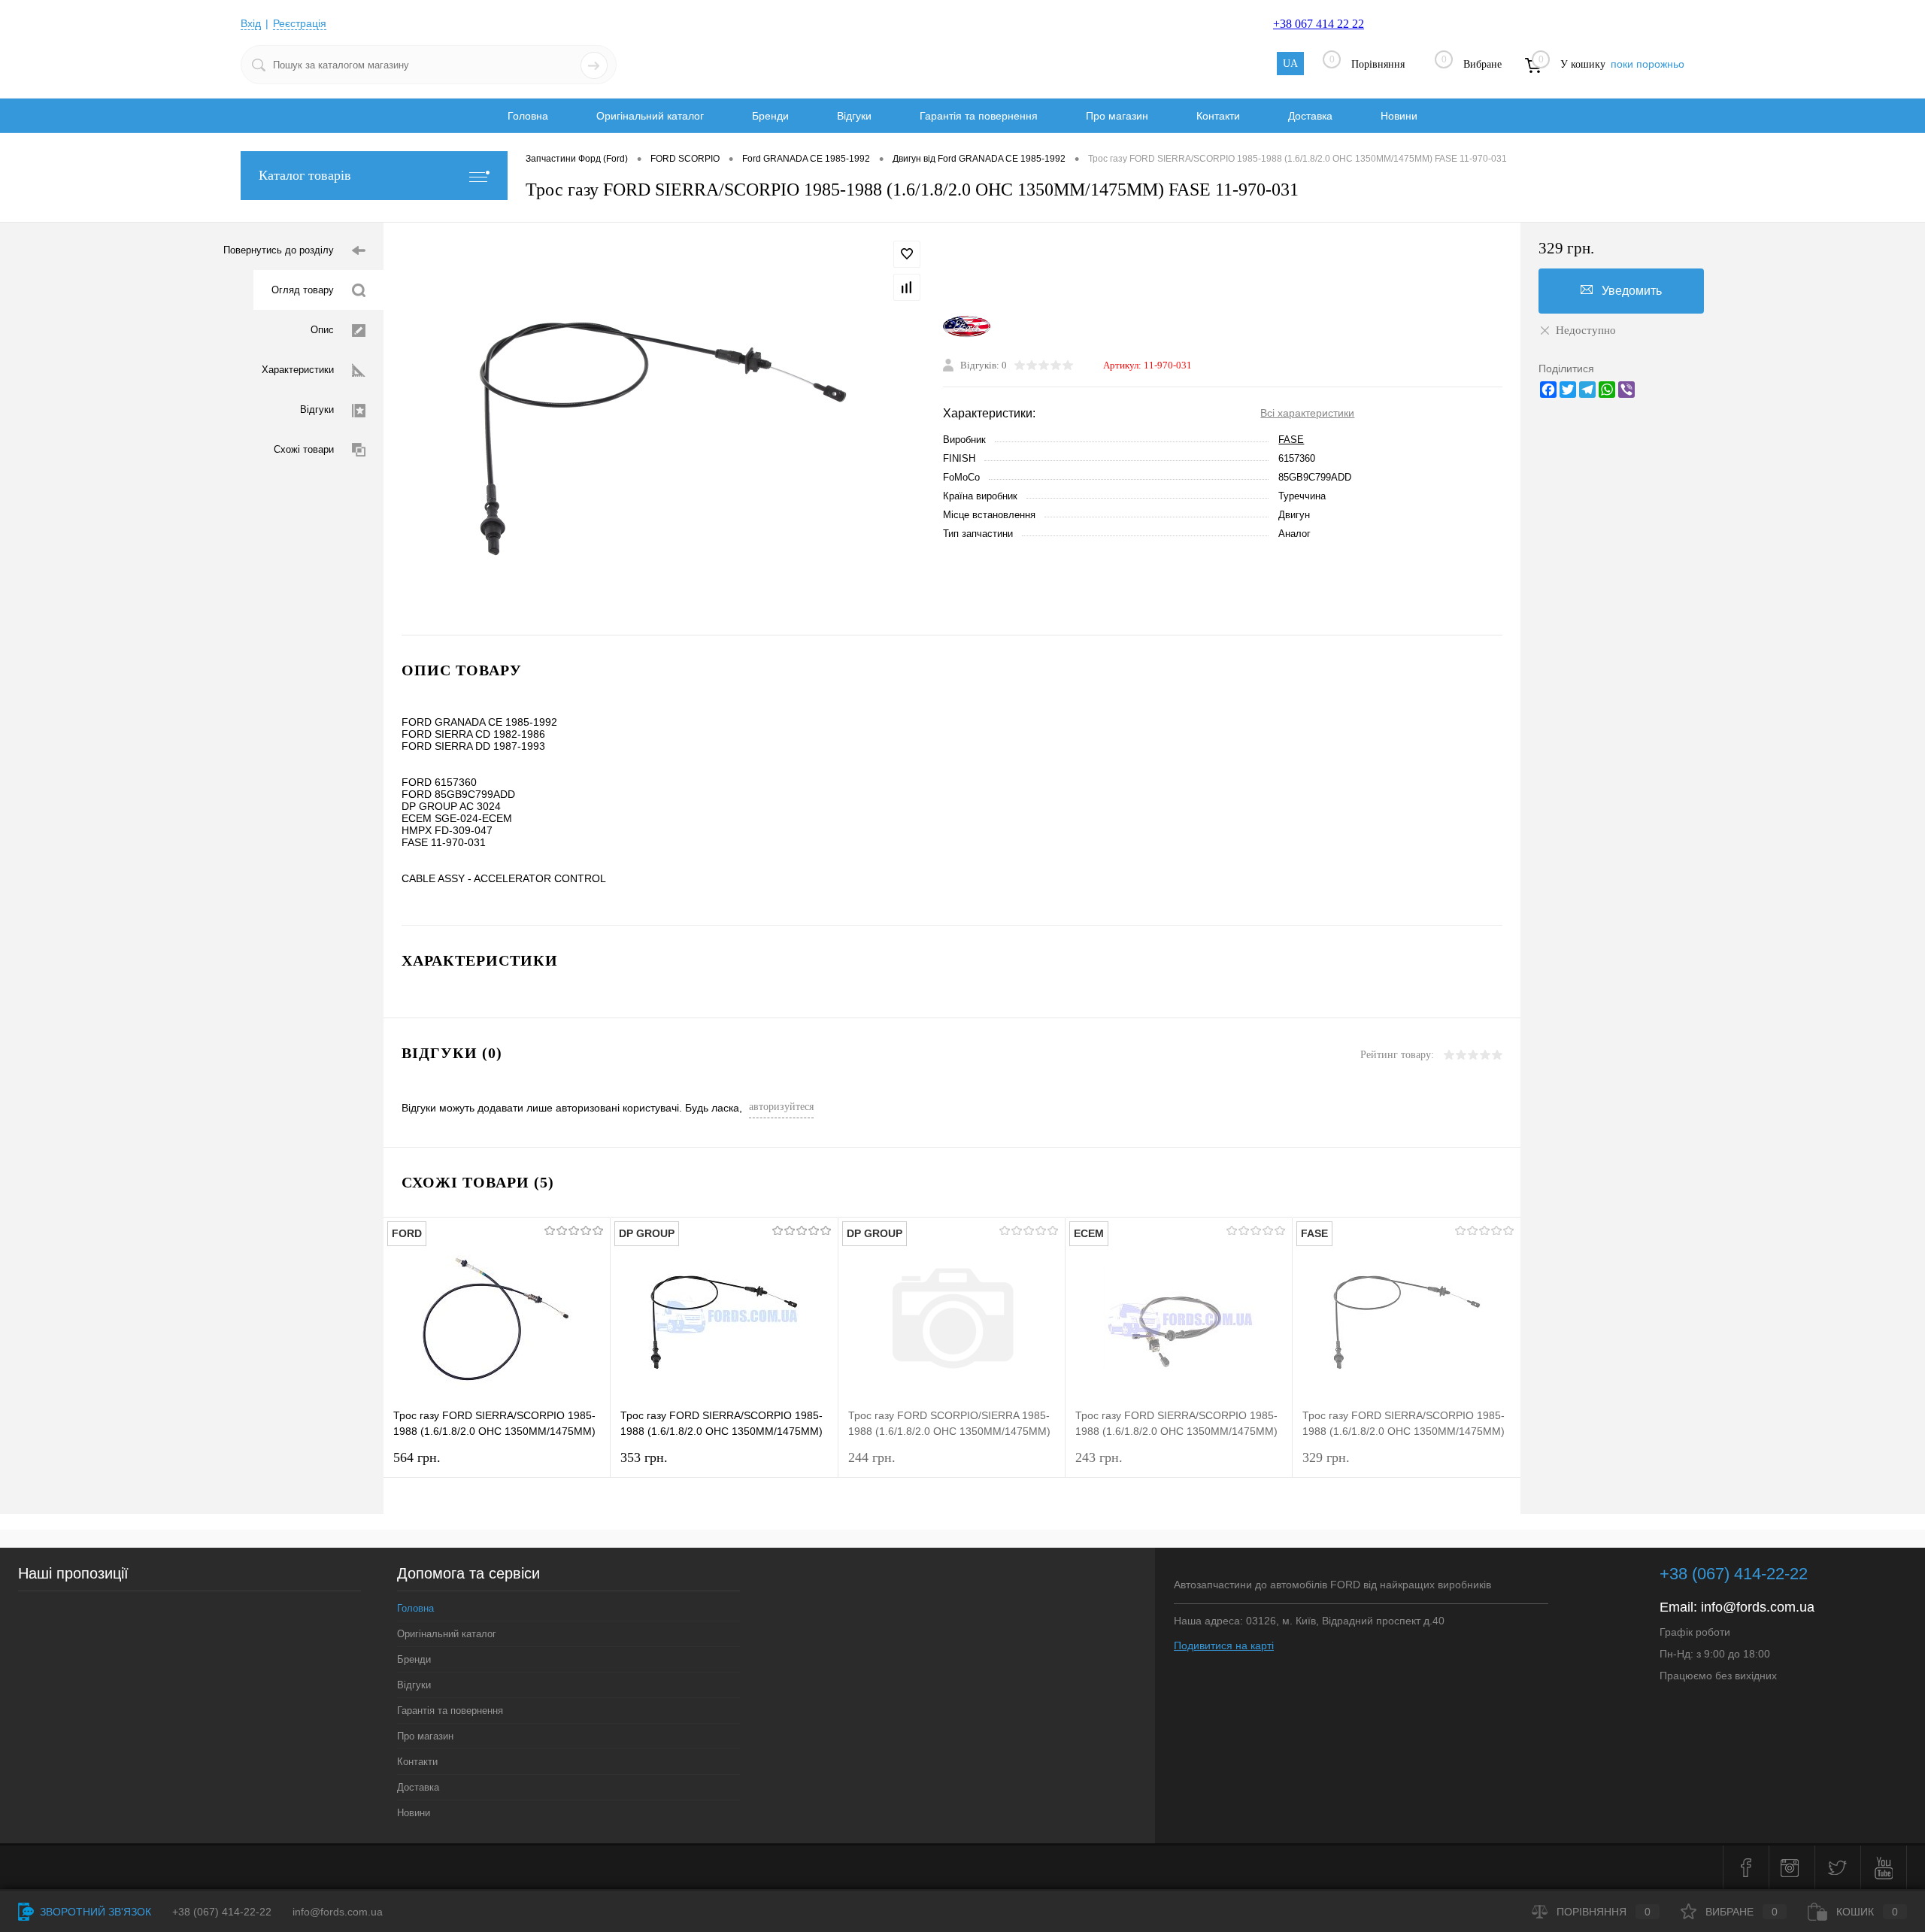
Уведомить (1632, 291)
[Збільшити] (663, 429)
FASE (1291, 440)
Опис (322, 330)
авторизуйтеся (781, 1107)
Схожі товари (304, 449)
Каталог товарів (305, 175)
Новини (1399, 116)
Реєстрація (300, 23)
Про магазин (1117, 116)
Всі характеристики (1307, 413)
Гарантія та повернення (979, 116)
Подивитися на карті (1224, 1645)
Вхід (251, 23)
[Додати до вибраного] (907, 254)
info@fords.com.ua (1758, 1607)
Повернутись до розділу (279, 250)
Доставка (1310, 116)
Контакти (1218, 116)
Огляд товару (303, 290)
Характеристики (298, 370)
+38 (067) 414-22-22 (1734, 1574)
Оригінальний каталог (650, 116)
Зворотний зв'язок (94, 1912)
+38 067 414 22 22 (1319, 24)
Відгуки (854, 116)
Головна (528, 116)
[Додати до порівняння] (907, 287)
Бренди (770, 116)
